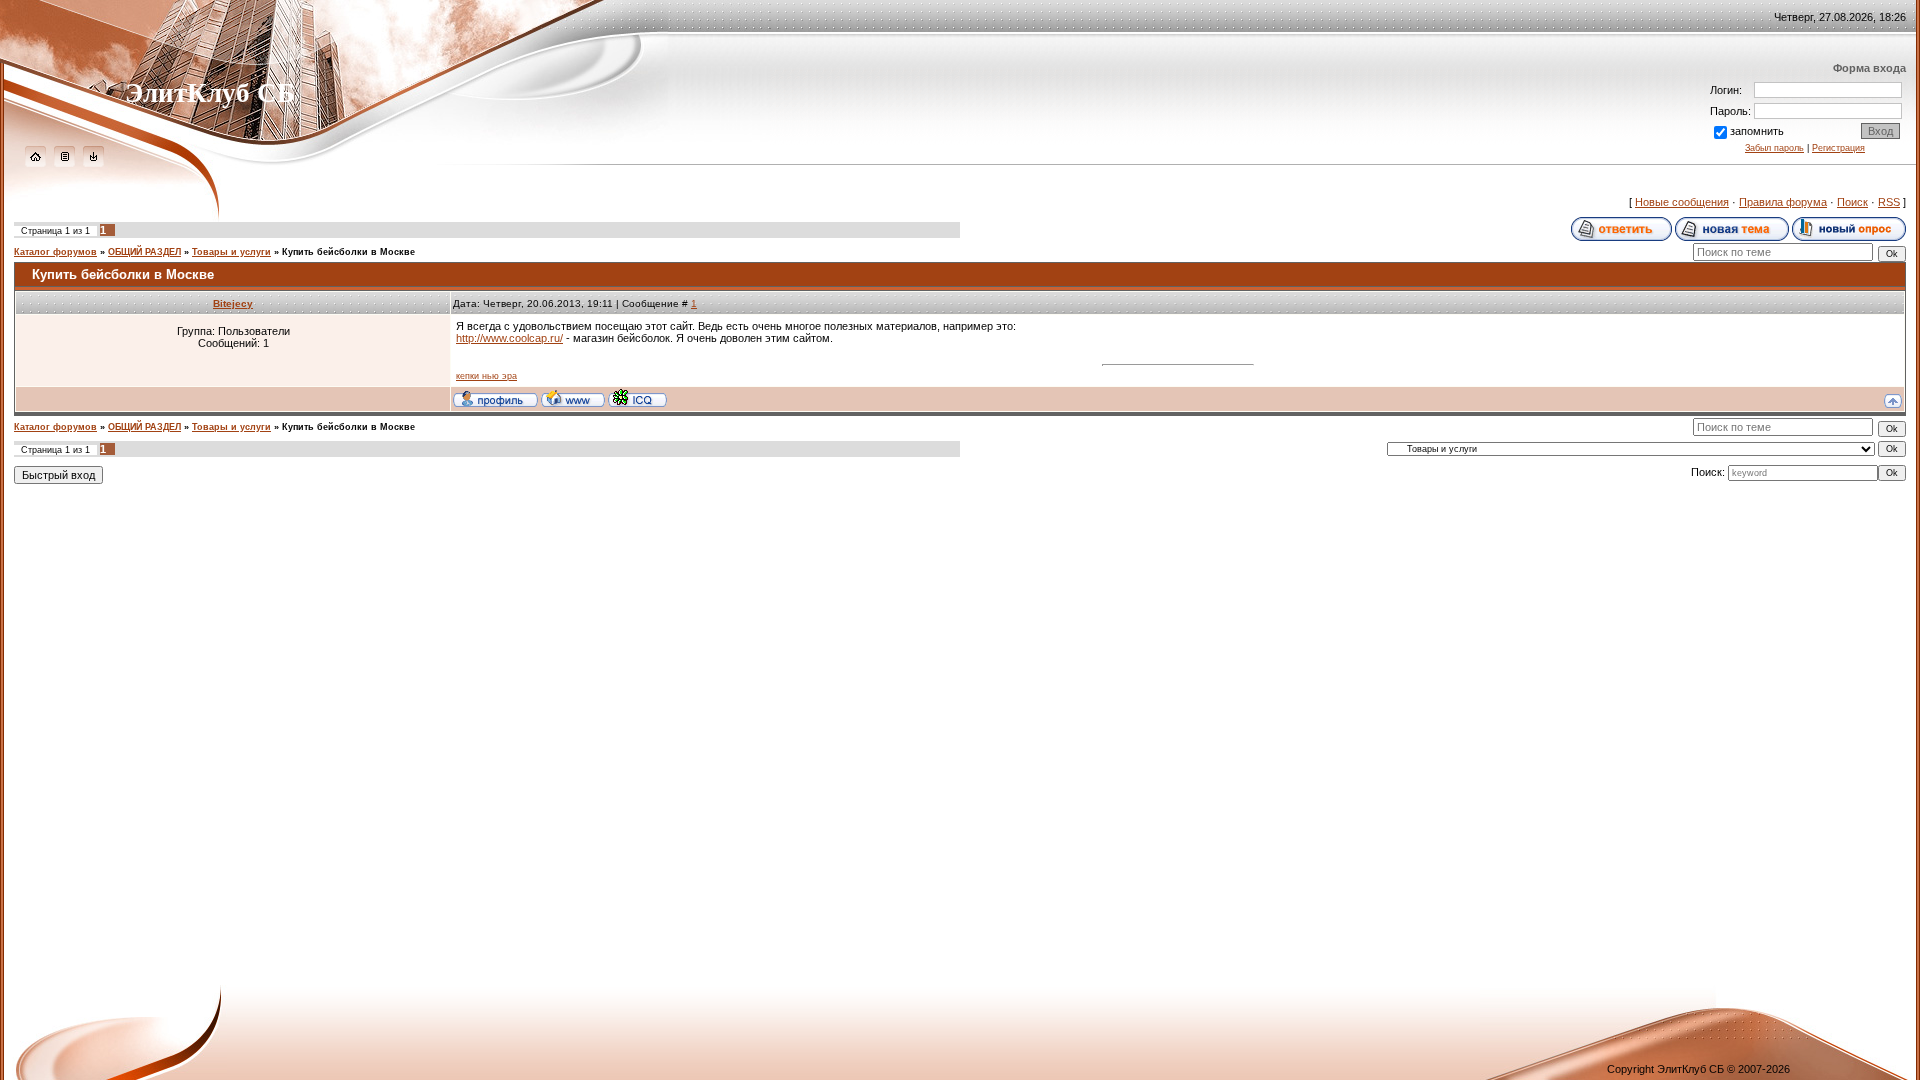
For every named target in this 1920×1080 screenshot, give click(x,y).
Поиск (1852, 202)
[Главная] (35, 163)
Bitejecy (233, 303)
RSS (1889, 202)
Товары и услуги (231, 252)
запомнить (1757, 131)
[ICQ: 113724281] (637, 398)
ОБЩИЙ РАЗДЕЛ (144, 252)
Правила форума (1783, 202)
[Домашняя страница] (573, 398)
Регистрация (1838, 148)
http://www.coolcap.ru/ (509, 338)
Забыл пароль (1774, 148)
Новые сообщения (1682, 202)
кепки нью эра (486, 376)
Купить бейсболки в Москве (348, 252)
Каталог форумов (55, 252)
